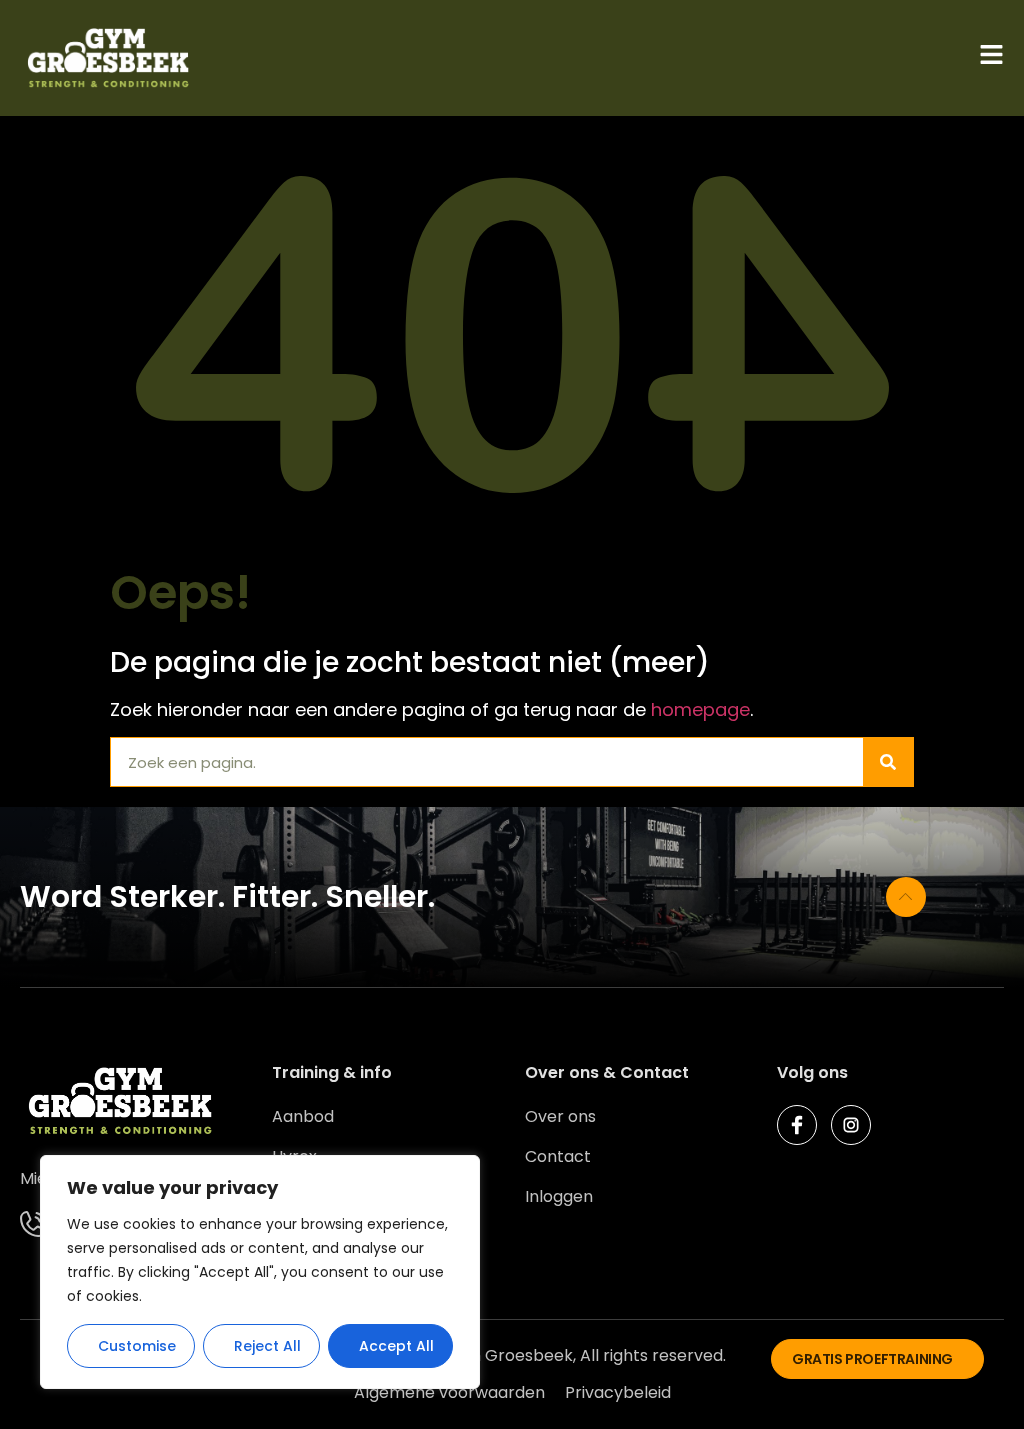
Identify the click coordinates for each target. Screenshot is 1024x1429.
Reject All (267, 1346)
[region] (260, 1272)
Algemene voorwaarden (449, 1392)
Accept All (396, 1346)
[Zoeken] (888, 762)
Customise (137, 1346)
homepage (700, 709)
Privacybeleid (618, 1392)
